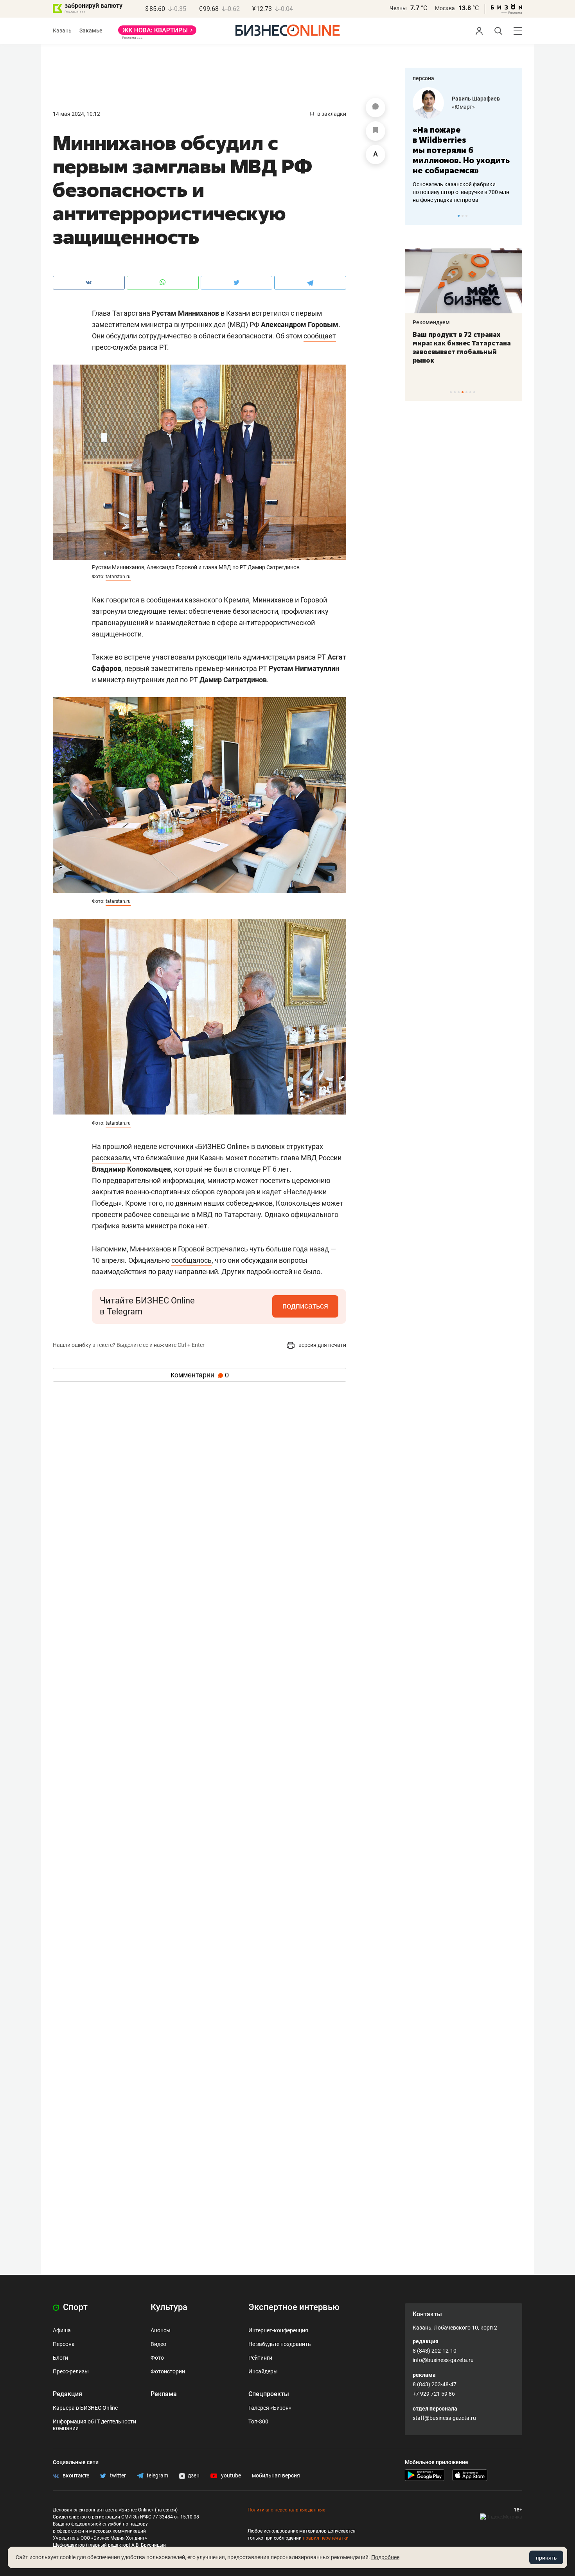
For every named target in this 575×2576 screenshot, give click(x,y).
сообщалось (191, 1260)
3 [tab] (466, 216)
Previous (416, 216)
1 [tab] (459, 216)
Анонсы (161, 2330)
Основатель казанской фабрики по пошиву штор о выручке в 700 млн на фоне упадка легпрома (461, 192)
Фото (157, 2358)
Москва (445, 8)
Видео (158, 2344)
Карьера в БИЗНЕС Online (85, 2408)
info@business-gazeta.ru (443, 2360)
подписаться (305, 1306)
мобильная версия (276, 2475)
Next (514, 216)
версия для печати (322, 1345)
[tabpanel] (464, 146)
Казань (62, 31)
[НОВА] (157, 33)
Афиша (62, 2330)
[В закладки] (376, 131)
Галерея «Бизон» (270, 2408)
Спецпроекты (269, 2394)
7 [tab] (474, 392)
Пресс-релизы (71, 2371)
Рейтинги (260, 2358)
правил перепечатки (326, 2538)
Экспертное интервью (294, 2307)
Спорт (74, 2307)
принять (546, 2558)
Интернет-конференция (278, 2330)
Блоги (60, 2358)
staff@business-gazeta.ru (444, 2418)
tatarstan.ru (118, 577)
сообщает (320, 336)
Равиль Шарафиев (476, 99)
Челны (398, 8)
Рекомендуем (431, 322)
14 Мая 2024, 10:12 (76, 114)
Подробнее (385, 2557)
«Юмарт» (463, 107)
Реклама (164, 2394)
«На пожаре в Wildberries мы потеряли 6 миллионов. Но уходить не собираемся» (461, 150)
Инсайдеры (263, 2371)
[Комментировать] (376, 108)
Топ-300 (258, 2421)
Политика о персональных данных (286, 2510)
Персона (64, 2344)
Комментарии (200, 1375)
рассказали (111, 1158)
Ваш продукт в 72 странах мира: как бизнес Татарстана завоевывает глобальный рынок (462, 347)
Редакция (67, 2394)
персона (423, 78)
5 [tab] (466, 392)
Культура (169, 2307)
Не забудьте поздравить (280, 2344)
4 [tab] (463, 392)
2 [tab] (463, 216)
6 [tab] (470, 392)
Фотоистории (168, 2371)
